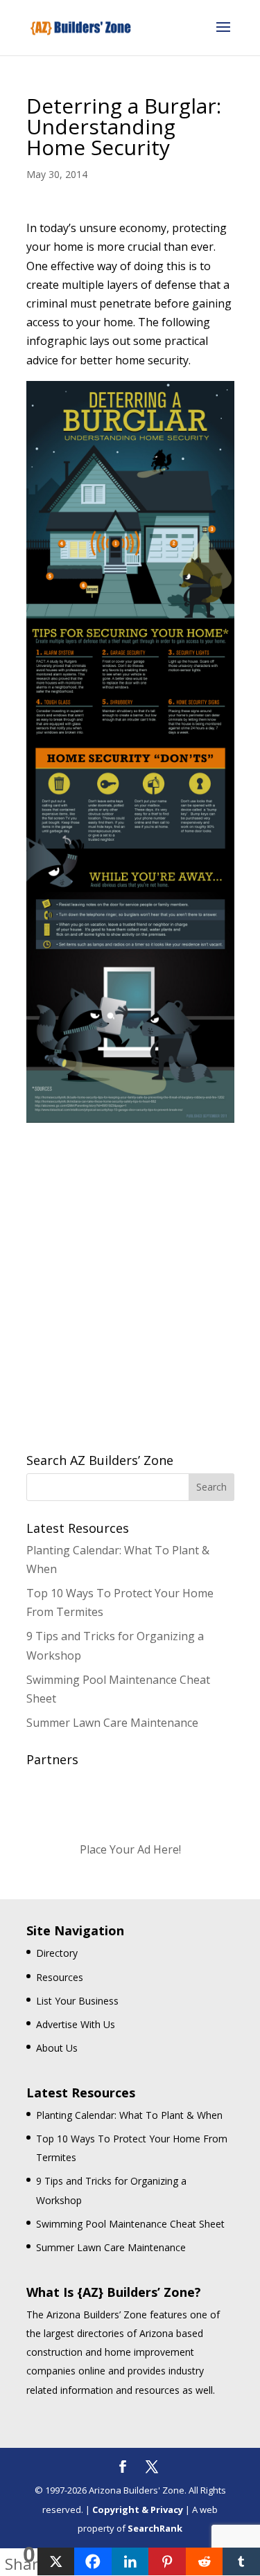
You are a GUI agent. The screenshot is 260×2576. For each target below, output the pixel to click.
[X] (56, 2561)
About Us (57, 2048)
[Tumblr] (241, 2561)
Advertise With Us (76, 2024)
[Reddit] (205, 2561)
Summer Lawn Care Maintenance (112, 1723)
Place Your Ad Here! (130, 1849)
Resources (60, 1977)
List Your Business (77, 2001)
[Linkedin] (130, 2561)
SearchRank (155, 2528)
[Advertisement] (130, 1271)
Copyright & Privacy (138, 2510)
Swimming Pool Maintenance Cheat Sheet (130, 2224)
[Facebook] (93, 2561)
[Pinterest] (167, 2561)
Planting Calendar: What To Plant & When (129, 2115)
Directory (57, 1953)
